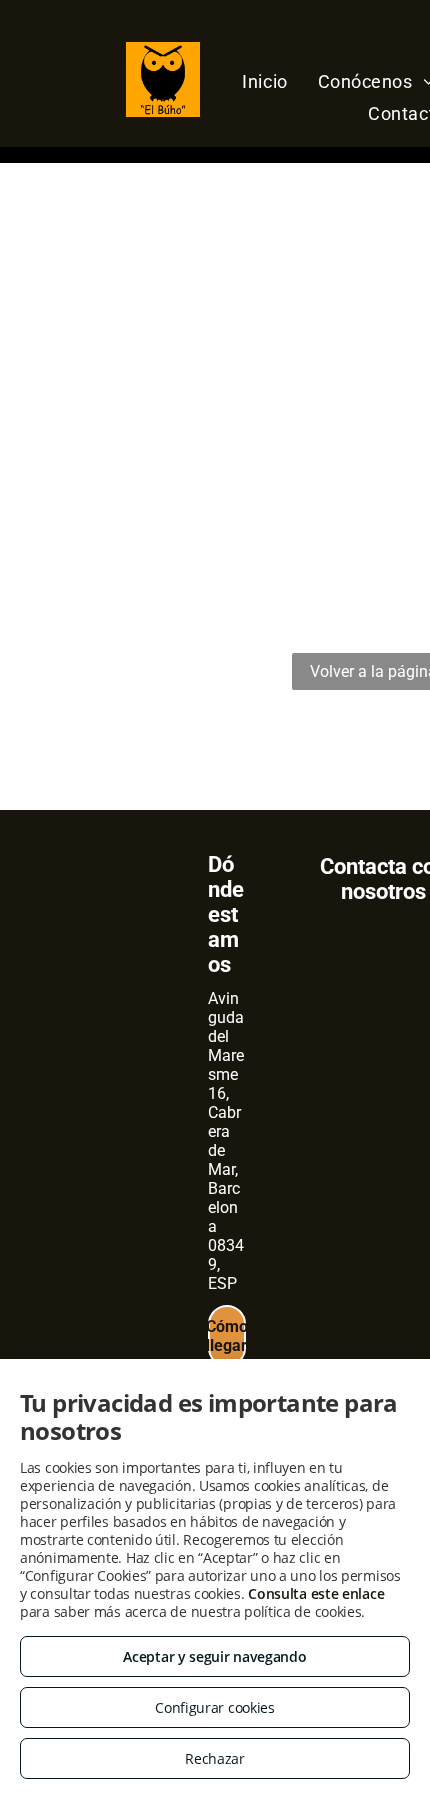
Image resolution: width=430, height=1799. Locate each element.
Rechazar (215, 1758)
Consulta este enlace (316, 1593)
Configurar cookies (215, 1707)
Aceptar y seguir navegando (214, 1656)
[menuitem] (264, 81)
